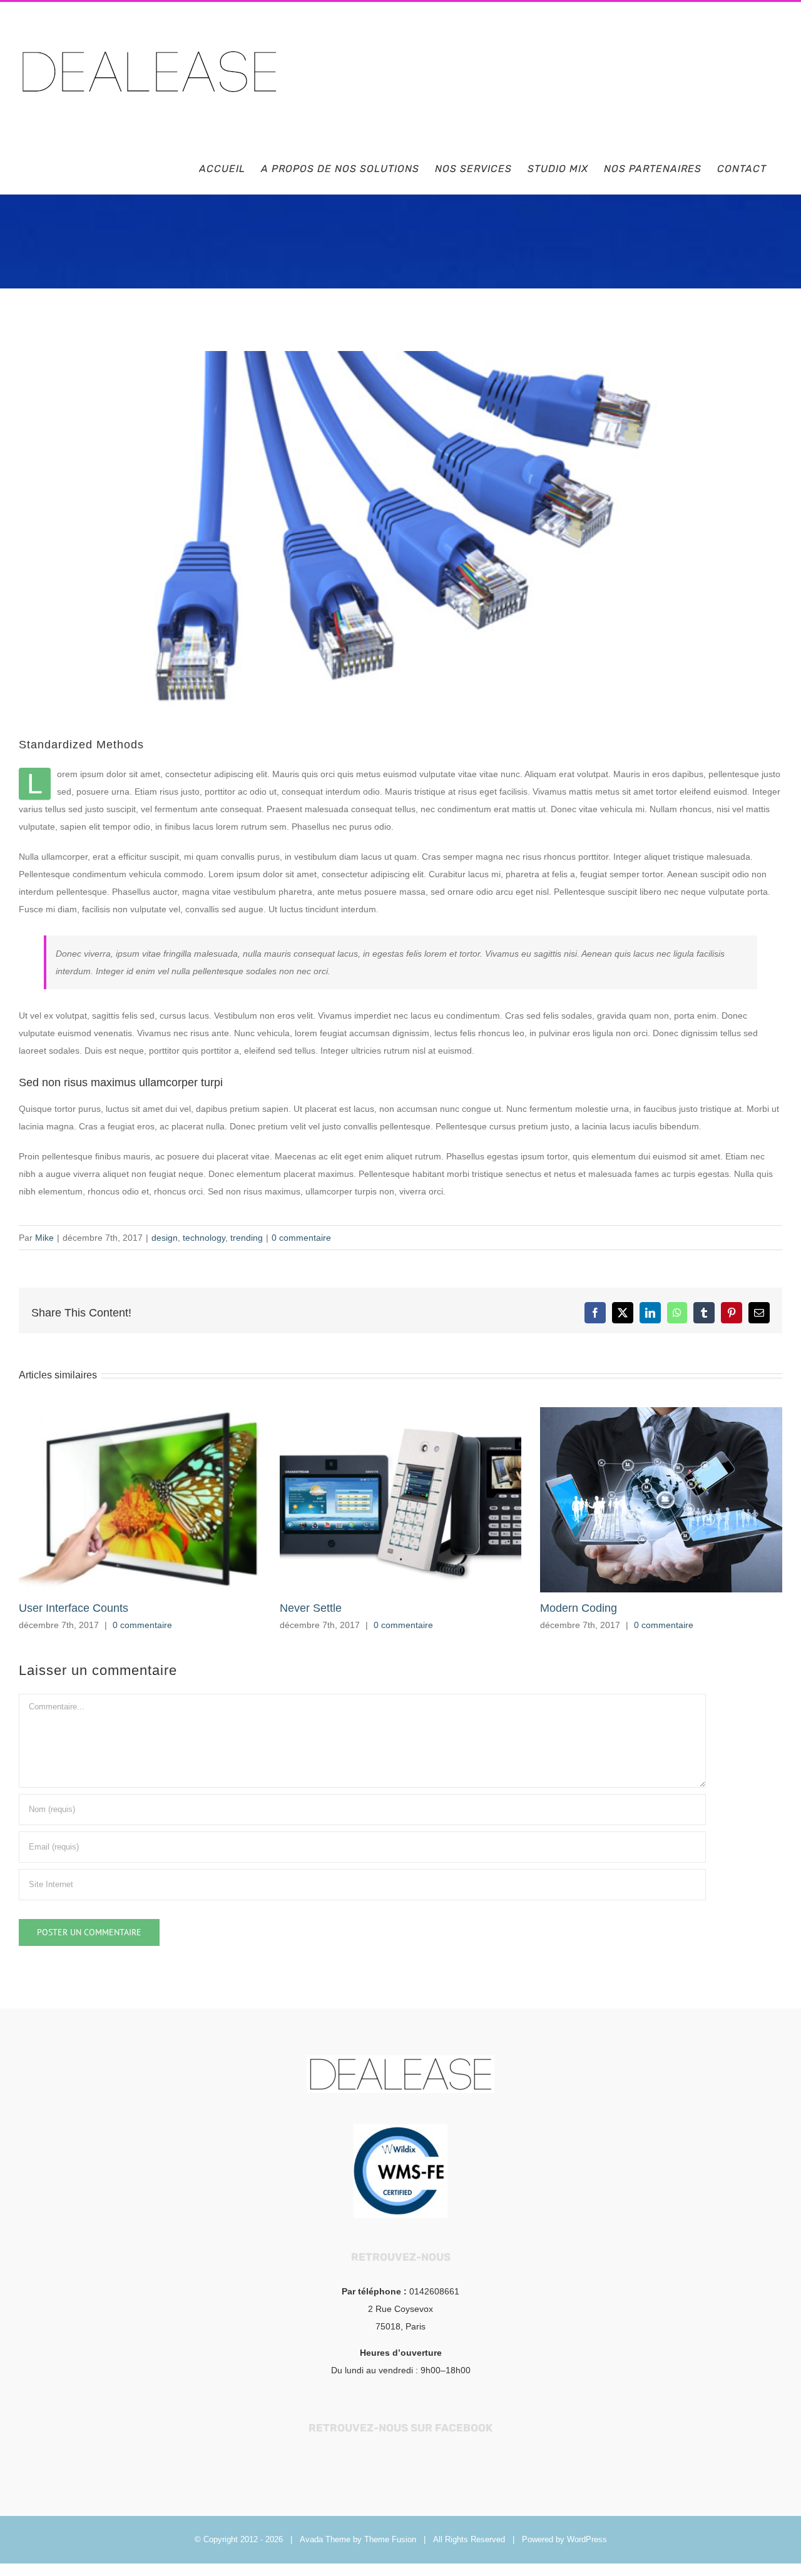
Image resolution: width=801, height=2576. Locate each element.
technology (204, 1238)
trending (247, 1238)
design (165, 1238)
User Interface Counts (74, 1608)
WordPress (587, 2539)
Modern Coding (579, 1608)
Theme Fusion (390, 2539)
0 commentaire (301, 1238)
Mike (44, 1238)
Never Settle (311, 1608)
